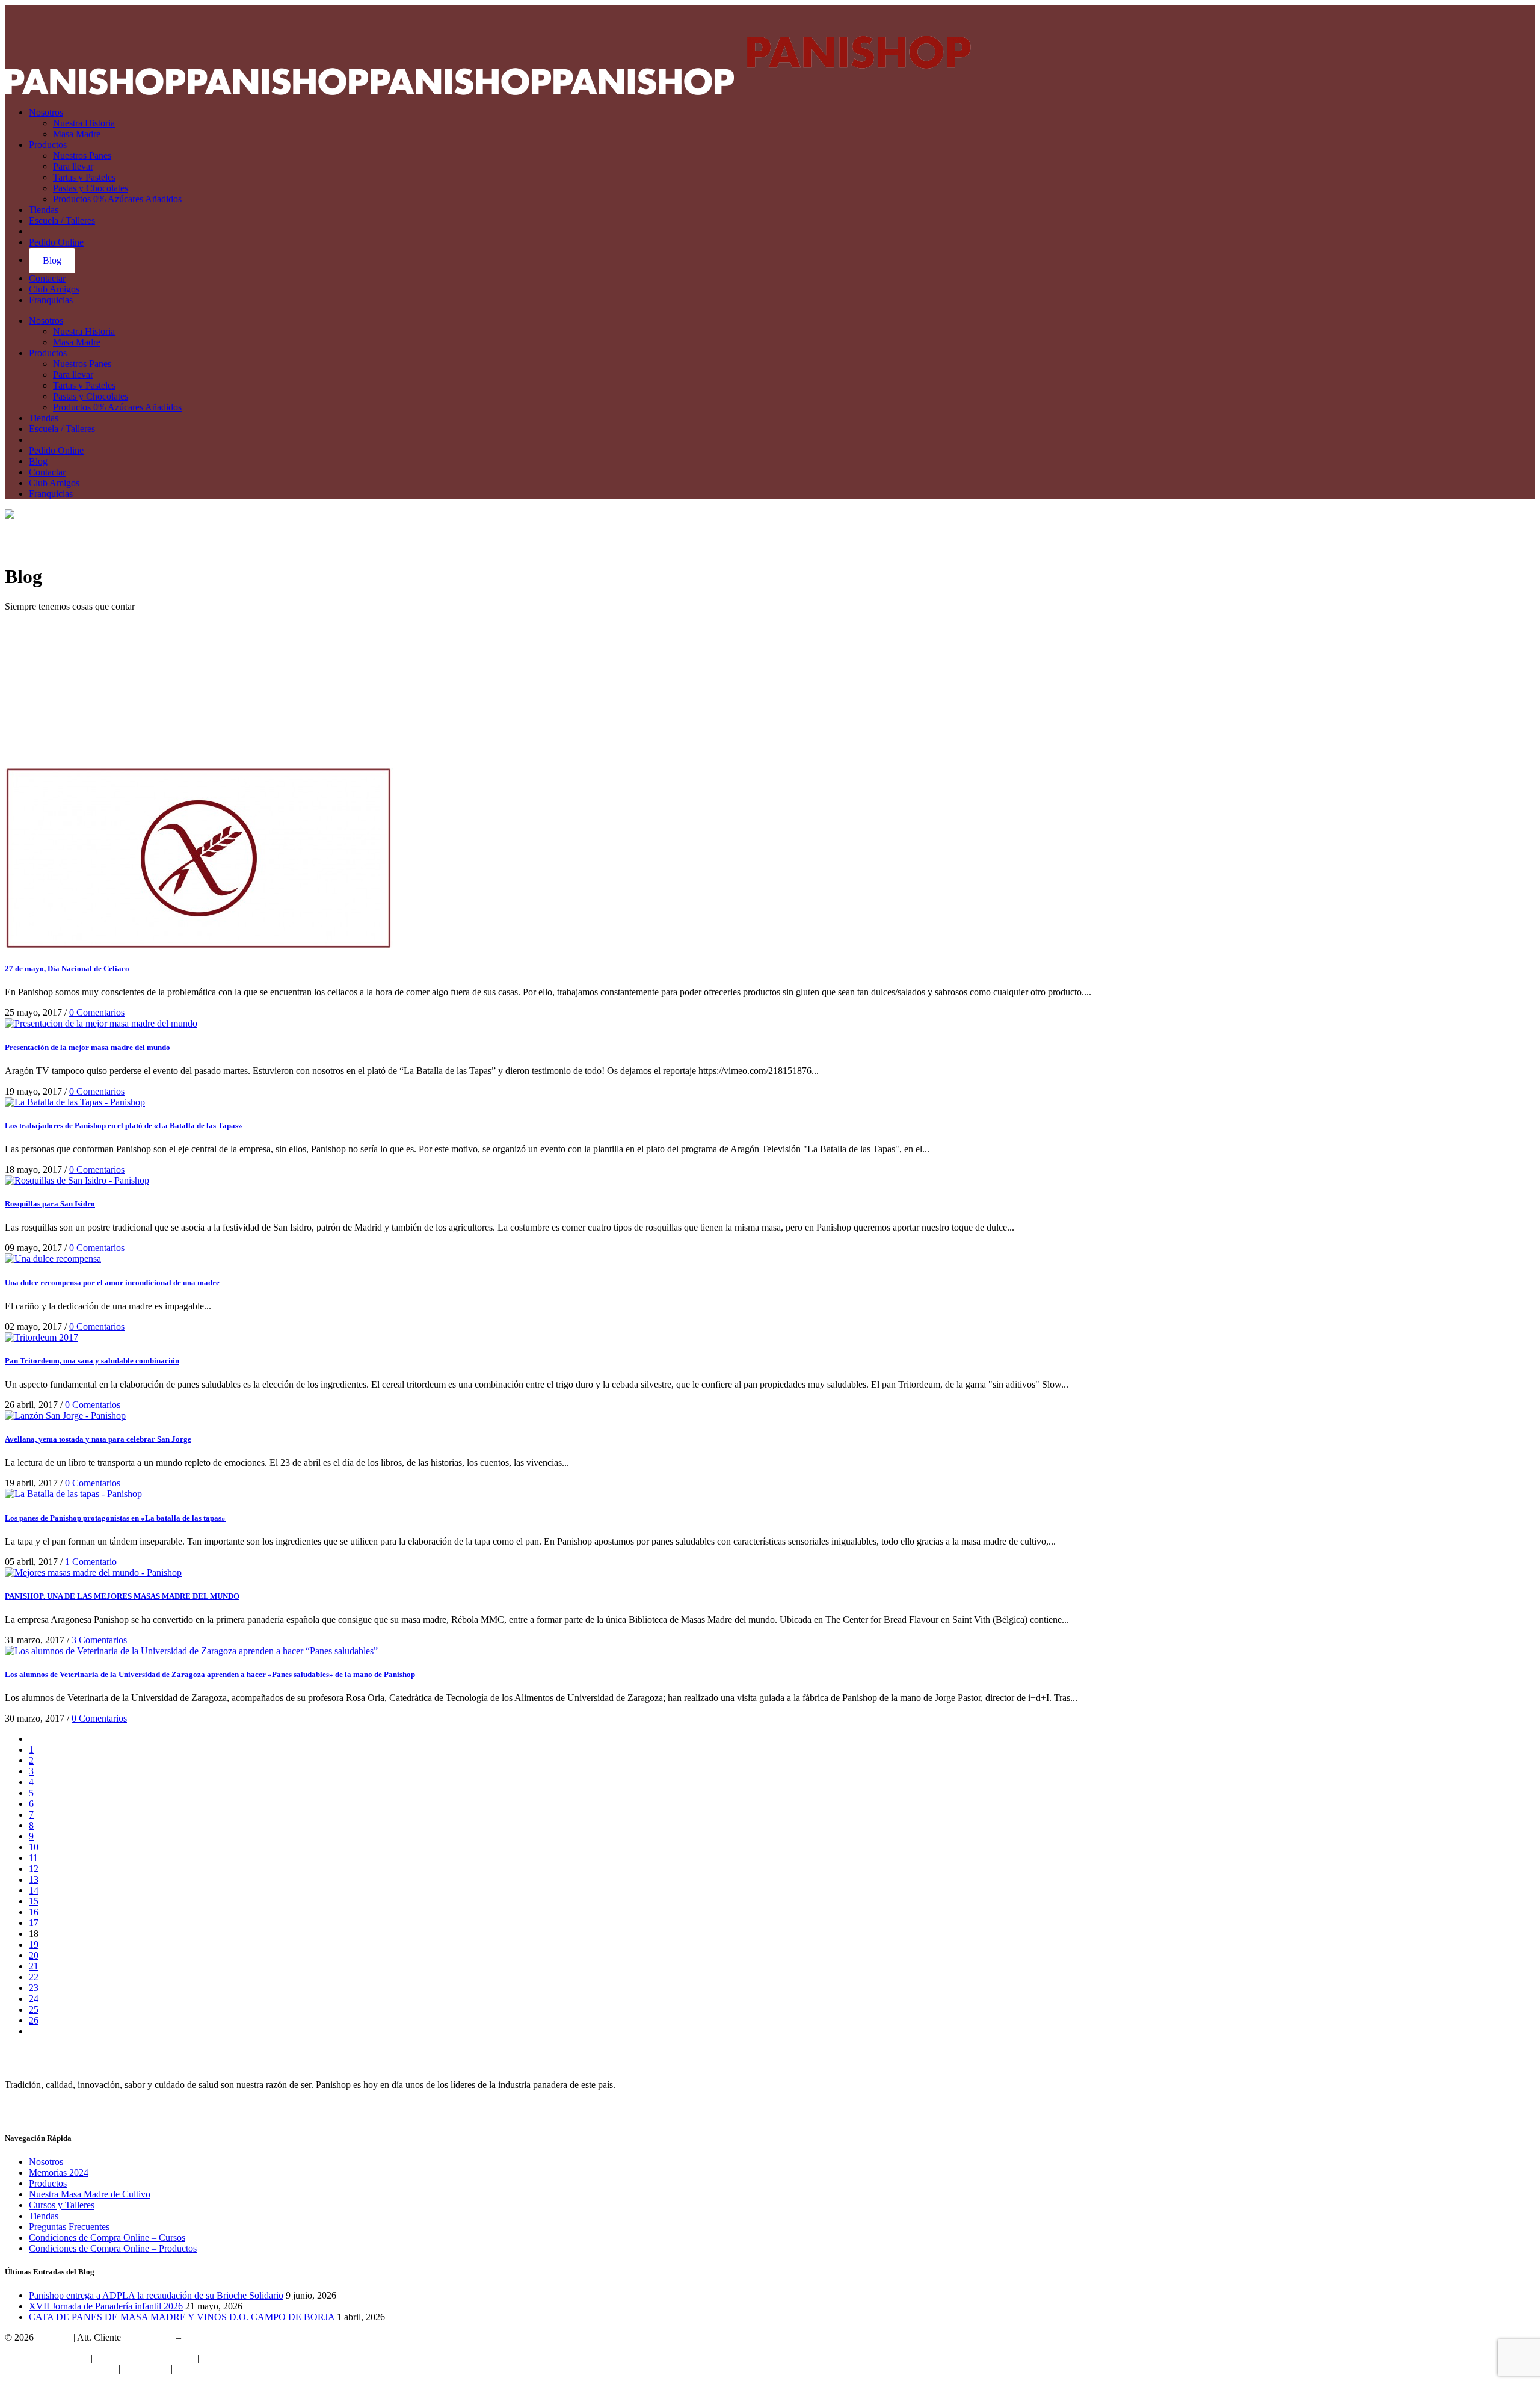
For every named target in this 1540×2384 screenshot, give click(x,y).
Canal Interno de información (60, 2369)
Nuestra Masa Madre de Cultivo (90, 2194)
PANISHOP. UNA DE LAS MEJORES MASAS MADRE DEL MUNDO (122, 1596)
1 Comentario (91, 1562)
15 (34, 1901)
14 (34, 1890)
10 (34, 1847)
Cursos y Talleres (62, 2205)
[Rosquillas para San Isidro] (77, 1180)
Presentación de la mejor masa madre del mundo (88, 1047)
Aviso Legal (145, 2369)
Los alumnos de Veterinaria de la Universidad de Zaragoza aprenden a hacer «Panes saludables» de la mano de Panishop (210, 1674)
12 (34, 1869)
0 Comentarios (97, 1012)
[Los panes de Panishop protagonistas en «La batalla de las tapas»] (73, 1494)
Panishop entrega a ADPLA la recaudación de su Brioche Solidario (156, 2295)
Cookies (191, 2369)
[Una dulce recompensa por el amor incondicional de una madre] (53, 1258)
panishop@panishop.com (232, 2337)
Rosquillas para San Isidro (50, 1204)
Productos (48, 2183)
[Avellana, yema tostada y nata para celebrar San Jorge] (65, 1416)
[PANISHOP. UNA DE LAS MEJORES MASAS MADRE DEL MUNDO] (93, 1573)
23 (34, 1988)
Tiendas (44, 2216)
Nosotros (46, 2162)
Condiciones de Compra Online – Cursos (107, 2237)
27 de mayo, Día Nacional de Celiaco (67, 968)
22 (34, 1977)
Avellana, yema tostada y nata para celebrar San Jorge (98, 1439)
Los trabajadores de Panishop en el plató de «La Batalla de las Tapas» (124, 1126)
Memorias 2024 (59, 2172)
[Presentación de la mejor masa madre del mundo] (101, 1023)
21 (34, 1966)
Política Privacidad (237, 2358)
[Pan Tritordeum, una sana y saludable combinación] (42, 1337)
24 (34, 1999)
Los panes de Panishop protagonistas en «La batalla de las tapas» (115, 1518)
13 (34, 1879)
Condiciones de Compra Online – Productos (113, 2248)
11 (33, 1858)
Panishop (54, 2337)
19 (34, 1944)
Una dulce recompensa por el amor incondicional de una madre (112, 1283)
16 (34, 1912)
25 (34, 2009)
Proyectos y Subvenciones (145, 2358)
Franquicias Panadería (47, 2358)
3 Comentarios (99, 1640)
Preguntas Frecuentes (69, 2227)
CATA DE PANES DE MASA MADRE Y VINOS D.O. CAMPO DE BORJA (182, 2317)
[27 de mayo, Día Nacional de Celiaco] (199, 945)
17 (34, 1923)
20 (34, 1955)
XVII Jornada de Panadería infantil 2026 (106, 2306)
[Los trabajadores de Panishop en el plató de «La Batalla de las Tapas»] (75, 1102)
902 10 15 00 (149, 2337)
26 (34, 2020)
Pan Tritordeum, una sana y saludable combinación (92, 1361)
